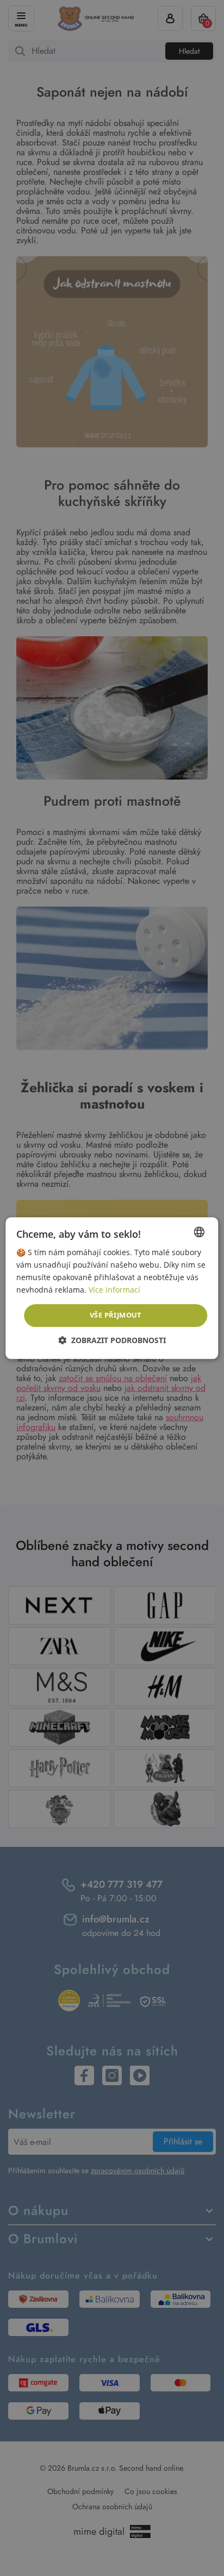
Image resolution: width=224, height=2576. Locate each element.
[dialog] (112, 1288)
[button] (112, 1340)
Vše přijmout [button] (116, 1315)
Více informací (114, 1290)
